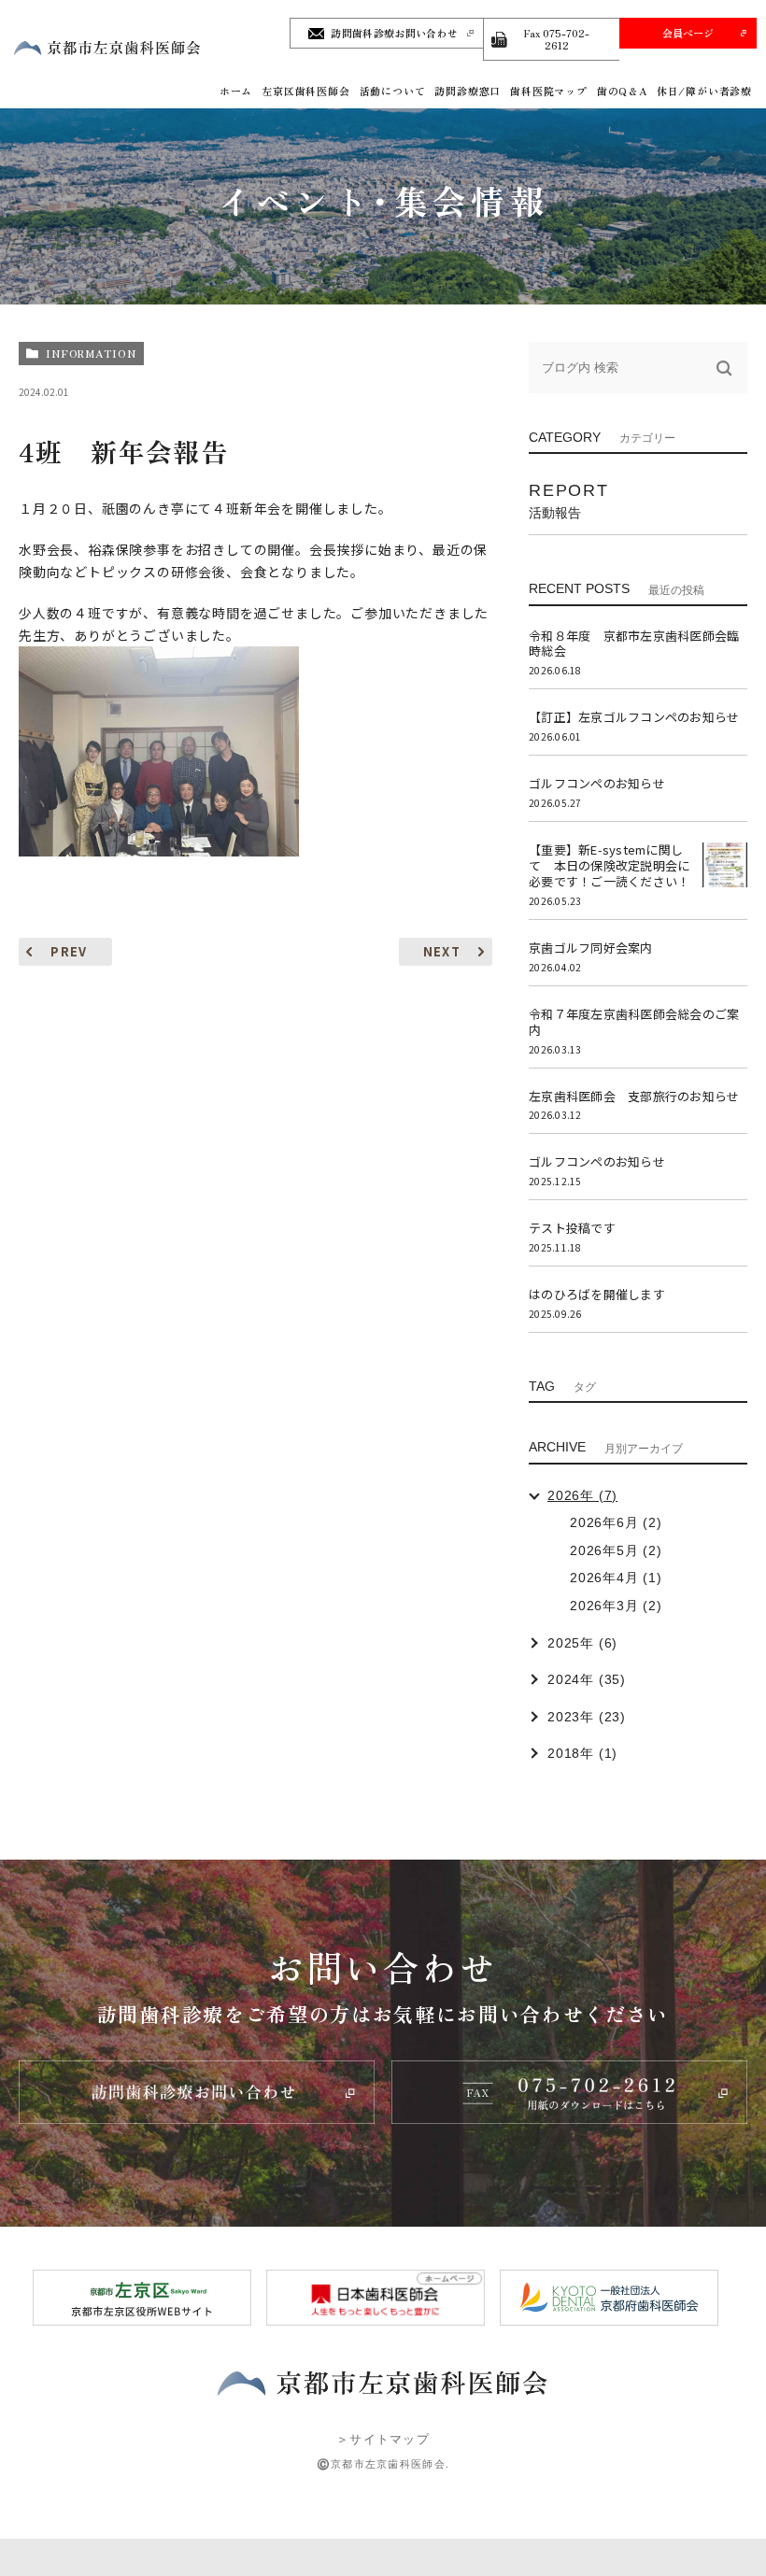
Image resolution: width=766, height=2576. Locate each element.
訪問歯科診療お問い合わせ (394, 33)
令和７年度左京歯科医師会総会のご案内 (634, 1022)
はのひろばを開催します (597, 1294)
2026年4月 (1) (616, 1578)
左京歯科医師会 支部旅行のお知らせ (634, 1096)
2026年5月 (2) (616, 1550)
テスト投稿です (572, 1228)
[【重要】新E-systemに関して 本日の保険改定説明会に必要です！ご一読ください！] (725, 865)
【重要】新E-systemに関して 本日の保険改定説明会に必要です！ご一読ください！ (609, 865)
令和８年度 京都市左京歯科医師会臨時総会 (634, 644)
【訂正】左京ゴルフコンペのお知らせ (634, 717)
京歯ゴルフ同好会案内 (591, 948)
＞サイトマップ (383, 2439)
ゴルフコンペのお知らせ (597, 783)
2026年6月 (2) (616, 1522)
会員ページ (688, 33)
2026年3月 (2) (616, 1606)
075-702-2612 (556, 39)
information (91, 353)
